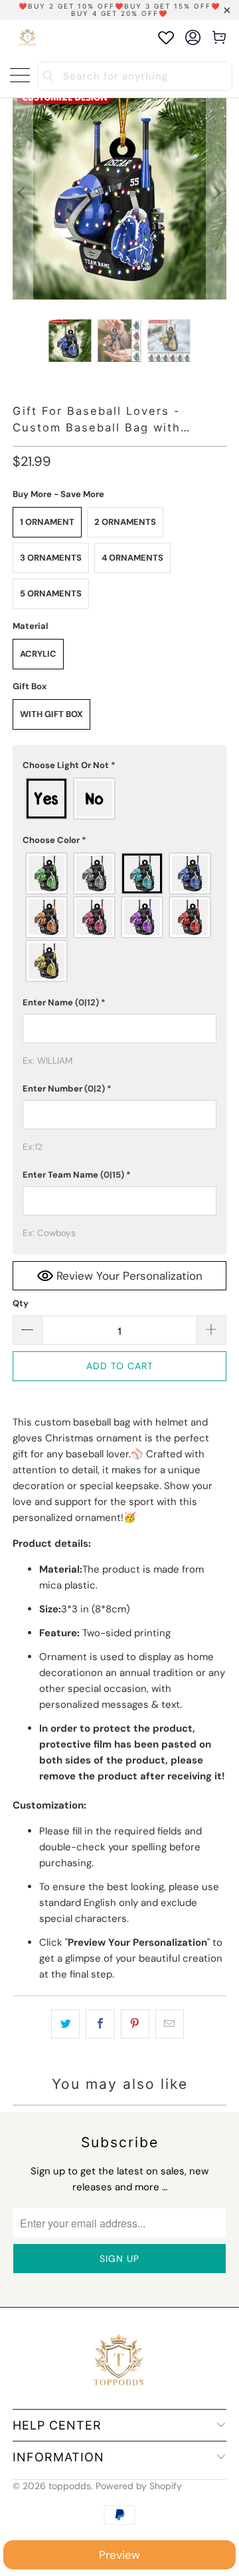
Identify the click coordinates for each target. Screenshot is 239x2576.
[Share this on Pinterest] (135, 2024)
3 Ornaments (51, 558)
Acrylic (38, 654)
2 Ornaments (125, 522)
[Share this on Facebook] (100, 2024)
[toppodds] (28, 37)
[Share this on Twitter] (65, 2024)
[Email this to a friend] (170, 2024)
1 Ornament (47, 522)
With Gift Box (51, 714)
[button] (119, 765)
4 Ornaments (132, 558)
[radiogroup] (119, 799)
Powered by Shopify (139, 2486)
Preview (119, 2555)
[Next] (216, 193)
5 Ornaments (51, 593)
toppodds (70, 2486)
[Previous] (23, 193)
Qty (21, 1303)
